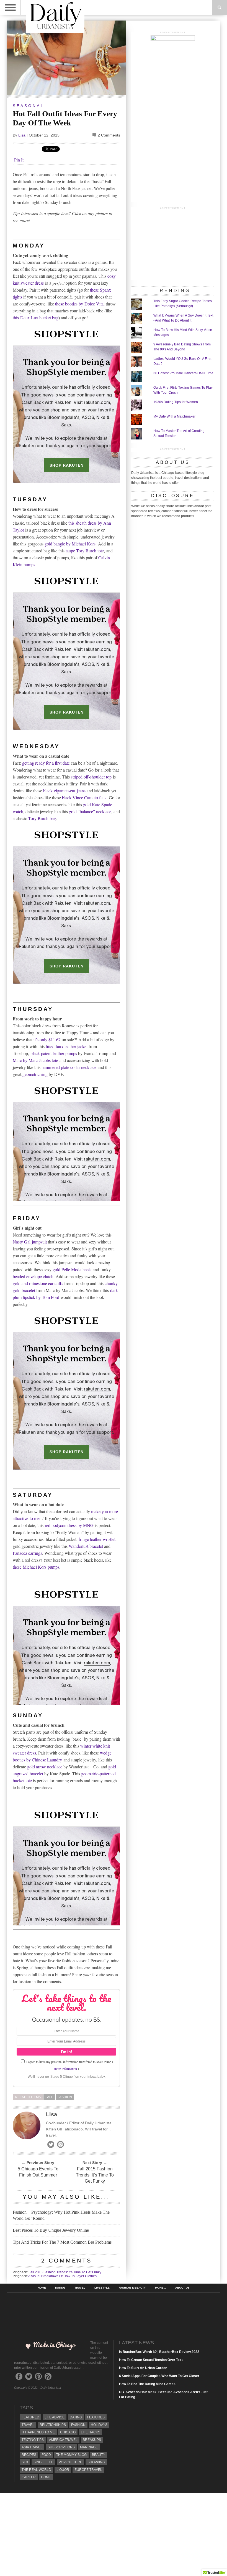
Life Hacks (91, 2432)
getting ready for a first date (46, 763)
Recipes (29, 2455)
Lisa (22, 135)
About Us (182, 2288)
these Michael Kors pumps (36, 1567)
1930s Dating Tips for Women (176, 402)
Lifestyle (102, 2288)
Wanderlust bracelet (86, 1546)
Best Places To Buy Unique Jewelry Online (51, 2230)
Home (42, 2288)
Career (29, 2477)
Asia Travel (32, 2447)
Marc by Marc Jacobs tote (35, 1060)
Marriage (89, 2447)
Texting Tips (33, 2440)
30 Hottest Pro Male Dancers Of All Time (183, 373)
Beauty (99, 2455)
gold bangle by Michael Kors (70, 544)
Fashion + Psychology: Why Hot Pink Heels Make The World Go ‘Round (61, 2215)
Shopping (96, 2462)
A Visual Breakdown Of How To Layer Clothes (62, 2276)
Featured (30, 2417)
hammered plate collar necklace (69, 1067)
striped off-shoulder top (91, 777)
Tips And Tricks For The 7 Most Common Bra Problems (62, 2242)
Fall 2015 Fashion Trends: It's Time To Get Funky (65, 2272)
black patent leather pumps (54, 1053)
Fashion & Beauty (132, 2288)
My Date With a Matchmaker (174, 416)
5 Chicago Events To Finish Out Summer (38, 2172)
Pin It (19, 160)
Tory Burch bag (42, 818)
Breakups (92, 2440)
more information (66, 2069)
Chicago (68, 2432)
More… (161, 2288)
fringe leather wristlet (97, 1539)
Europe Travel (88, 2470)
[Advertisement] (173, 246)
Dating (60, 2288)
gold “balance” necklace (90, 811)
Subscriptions (61, 2447)
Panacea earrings (27, 1553)
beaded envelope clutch (33, 1276)
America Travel (63, 2440)
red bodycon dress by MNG (69, 1525)
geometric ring (35, 1074)
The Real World (36, 2470)
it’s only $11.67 (47, 1039)
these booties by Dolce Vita (79, 304)
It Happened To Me (38, 2432)
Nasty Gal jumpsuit (30, 1242)
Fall (49, 2097)
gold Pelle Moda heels (72, 1269)
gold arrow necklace (45, 1767)
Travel (80, 2288)
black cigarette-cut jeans (64, 791)
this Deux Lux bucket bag (36, 318)
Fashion (65, 2097)
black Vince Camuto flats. (85, 797)
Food (46, 2455)
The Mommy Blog (71, 2455)
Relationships (53, 2425)
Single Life (43, 2462)
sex (25, 2462)
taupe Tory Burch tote (85, 551)
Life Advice (55, 2417)
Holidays (99, 2425)
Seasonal (29, 106)
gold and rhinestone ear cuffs (38, 1283)
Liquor (63, 2470)
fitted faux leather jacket (67, 1046)
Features (96, 2417)
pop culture (70, 2462)
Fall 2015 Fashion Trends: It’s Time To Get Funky (95, 2175)
